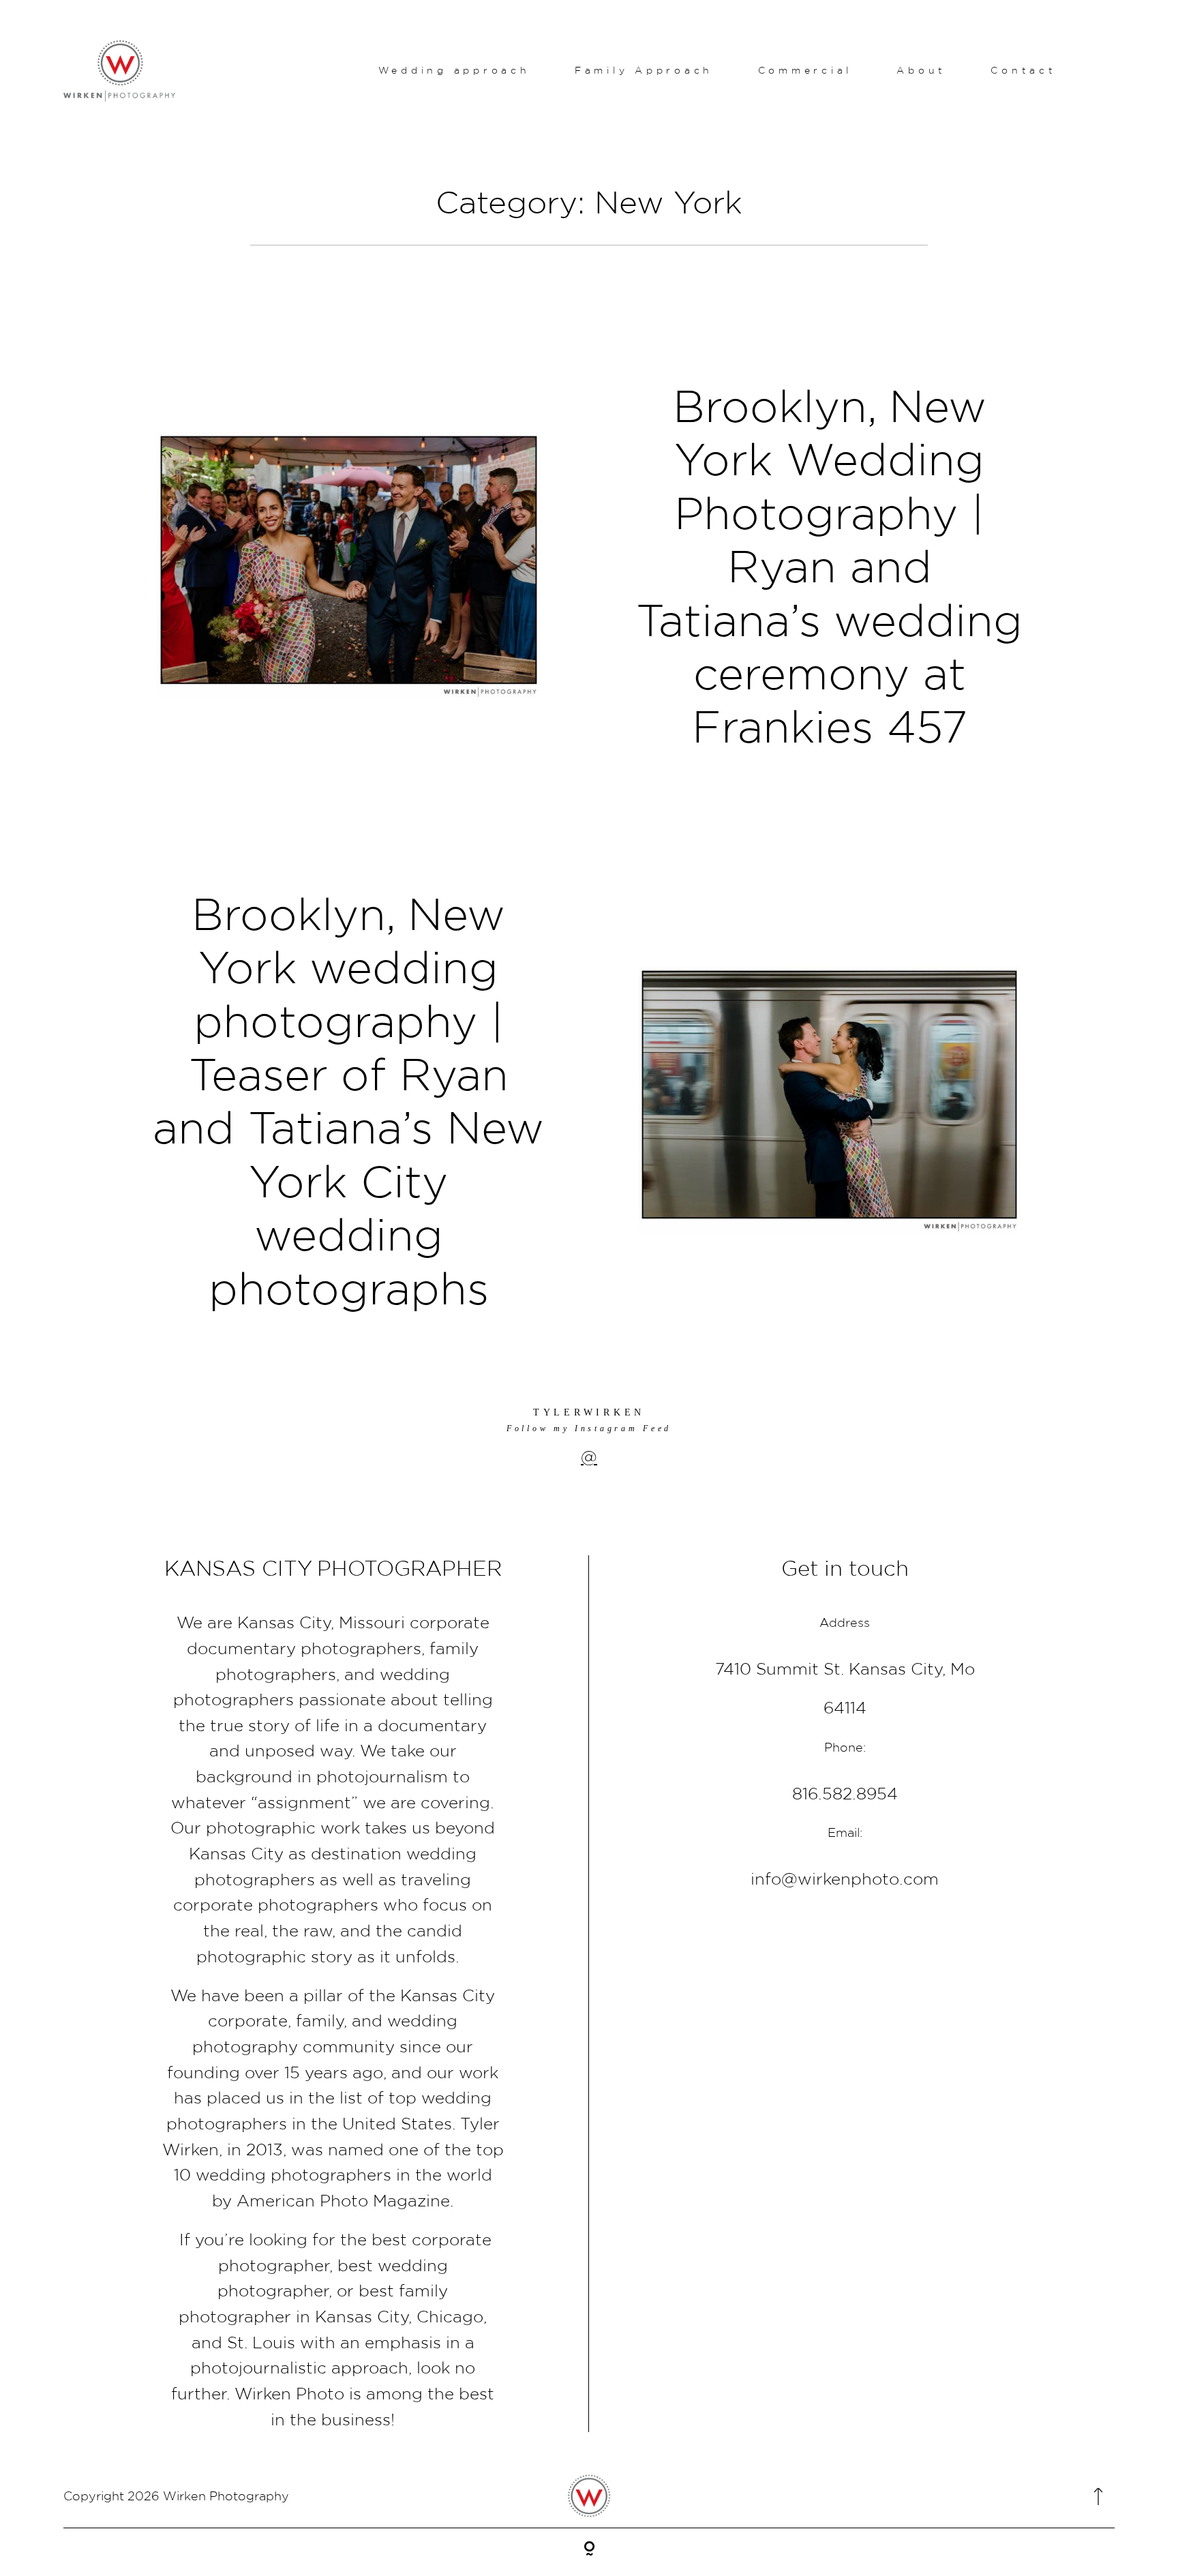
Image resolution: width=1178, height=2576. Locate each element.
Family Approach (644, 70)
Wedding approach (454, 70)
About (921, 70)
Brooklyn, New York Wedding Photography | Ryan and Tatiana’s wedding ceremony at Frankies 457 (829, 566)
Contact (1023, 70)
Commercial (805, 70)
